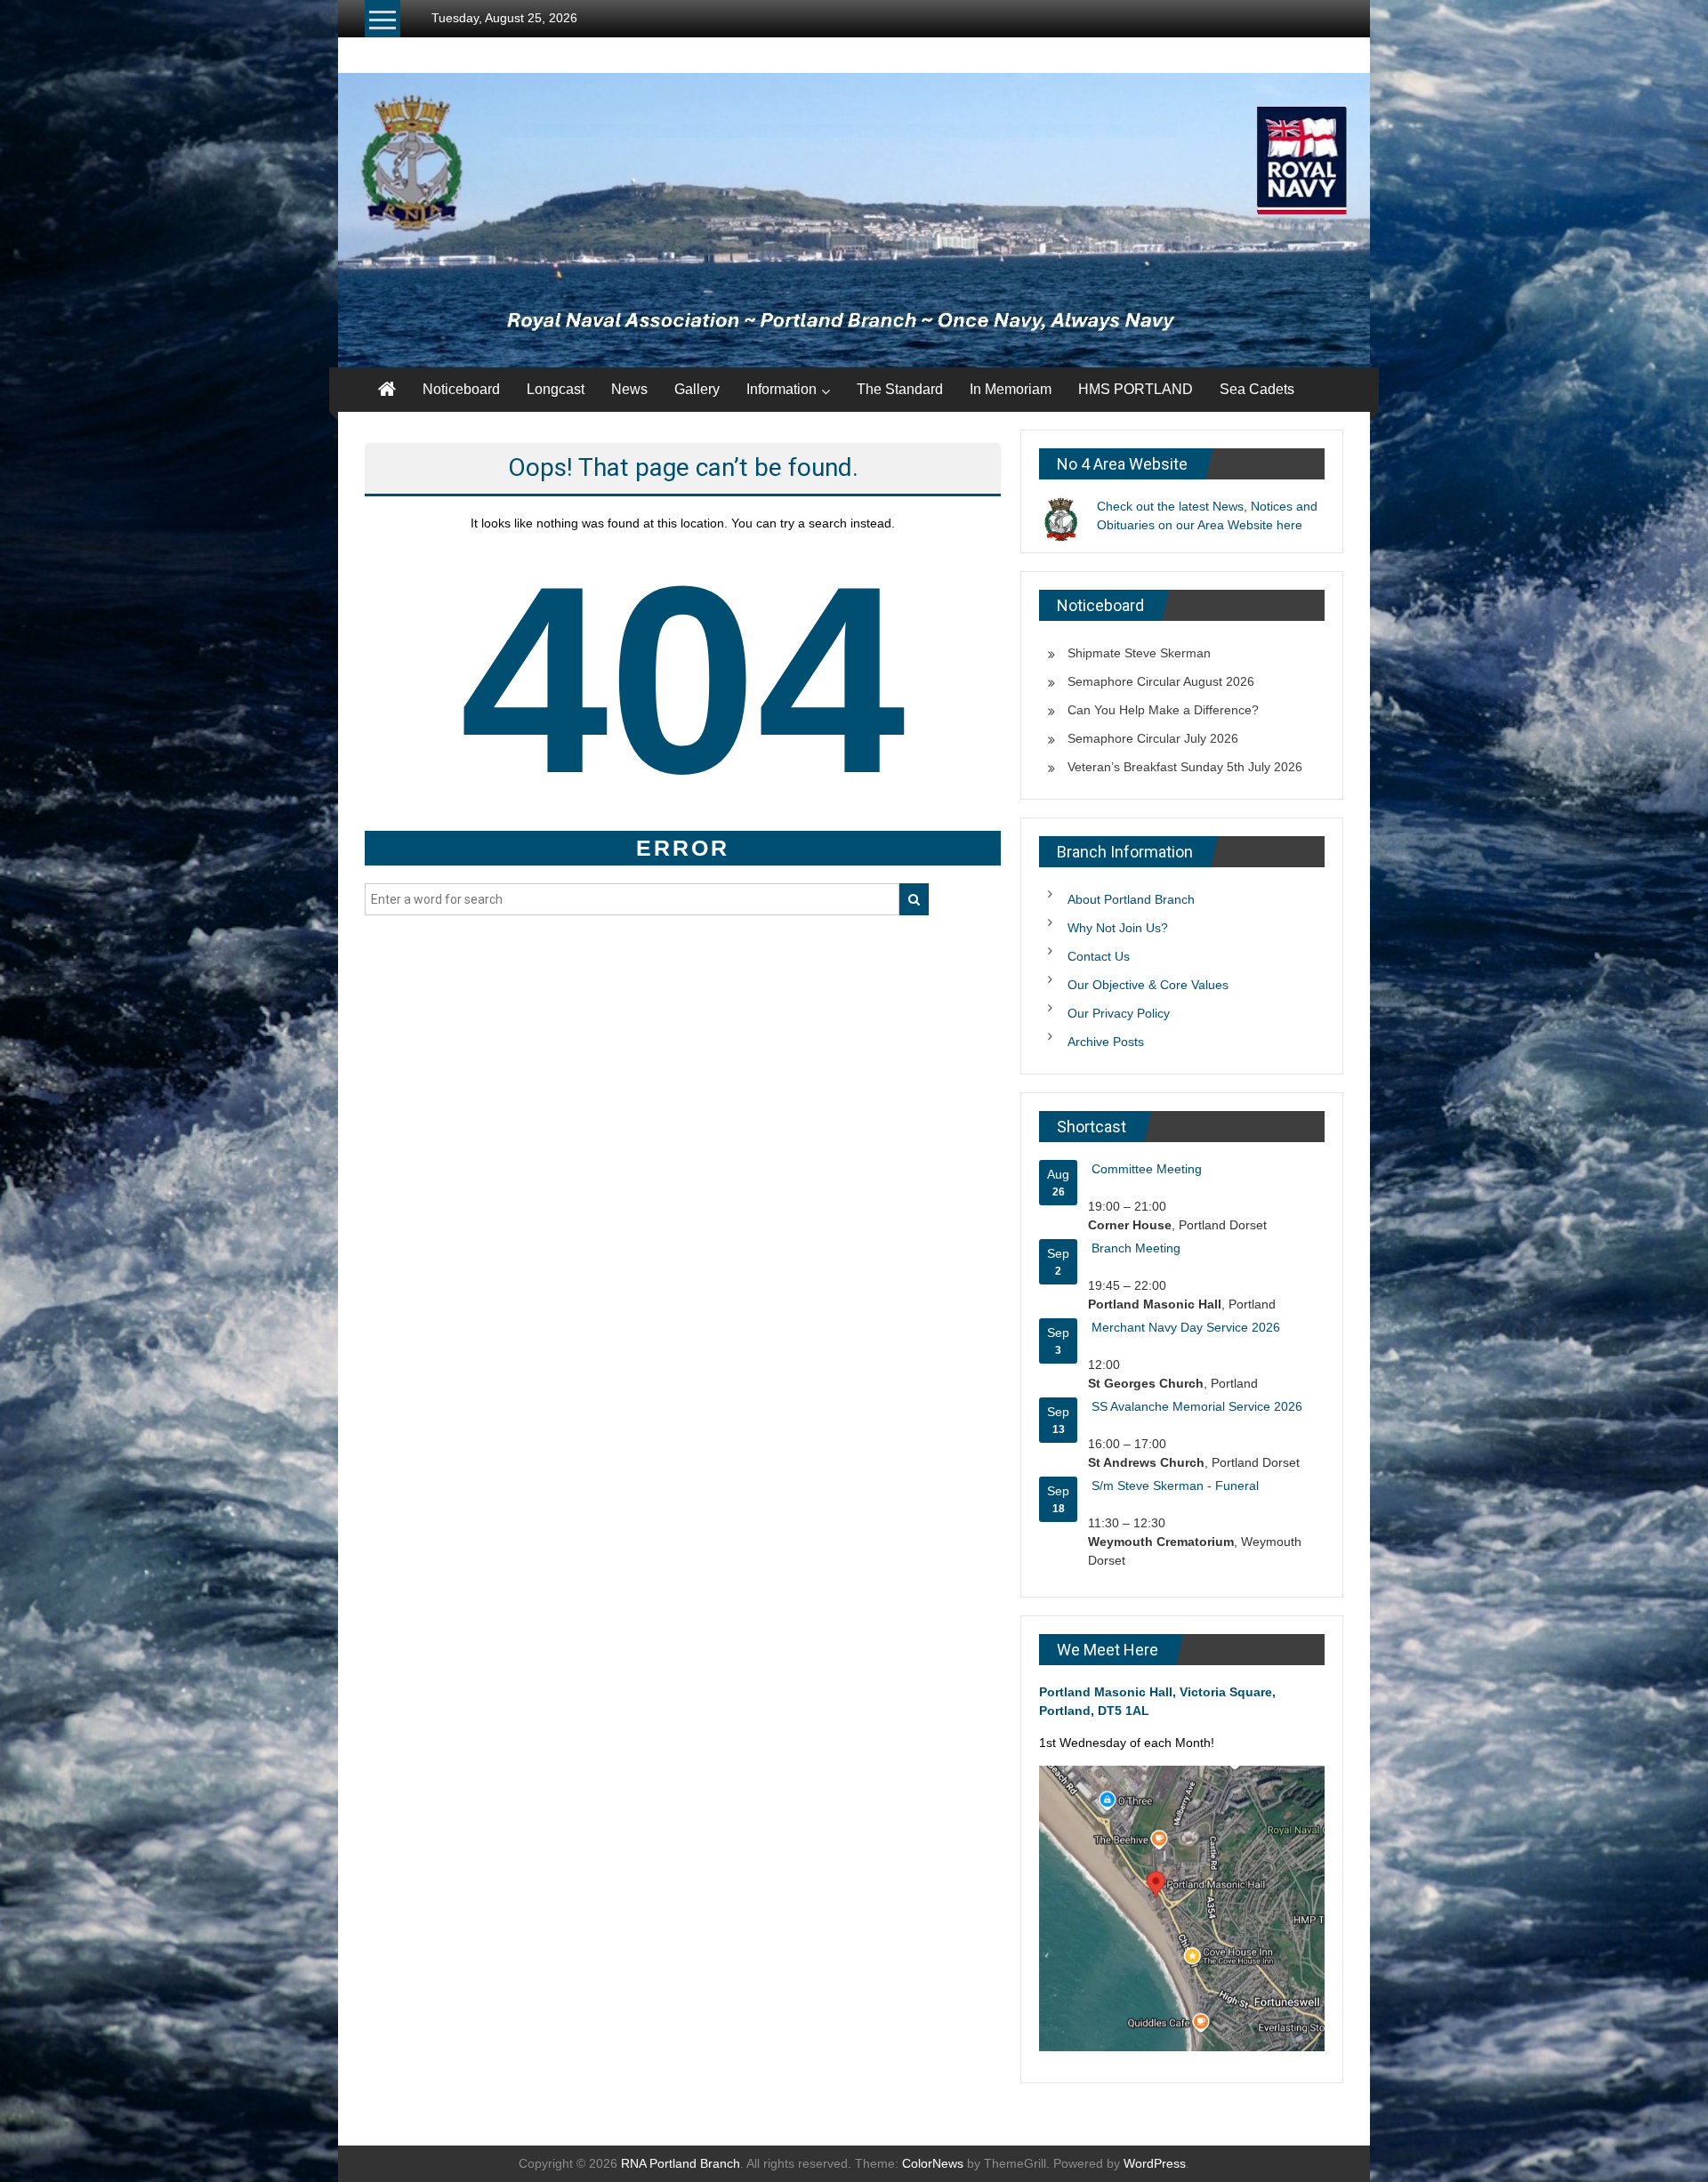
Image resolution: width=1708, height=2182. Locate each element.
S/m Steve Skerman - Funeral (1175, 1486)
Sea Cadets (1257, 389)
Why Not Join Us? (1118, 928)
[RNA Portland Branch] (854, 220)
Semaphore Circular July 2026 (1153, 738)
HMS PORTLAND (1136, 389)
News (629, 389)
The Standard (900, 389)
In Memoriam (1011, 389)
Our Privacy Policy (1119, 1013)
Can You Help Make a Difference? (1163, 710)
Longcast (556, 389)
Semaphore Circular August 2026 (1161, 681)
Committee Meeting (1147, 1169)
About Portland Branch (1131, 899)
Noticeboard (461, 389)
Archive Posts (1106, 1042)
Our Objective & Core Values (1148, 985)
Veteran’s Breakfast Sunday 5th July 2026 (1185, 767)
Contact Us (1099, 956)
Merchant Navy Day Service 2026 (1186, 1327)
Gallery (697, 389)
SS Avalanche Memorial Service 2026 (1197, 1406)
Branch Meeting (1136, 1248)
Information (781, 389)
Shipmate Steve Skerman (1139, 653)
